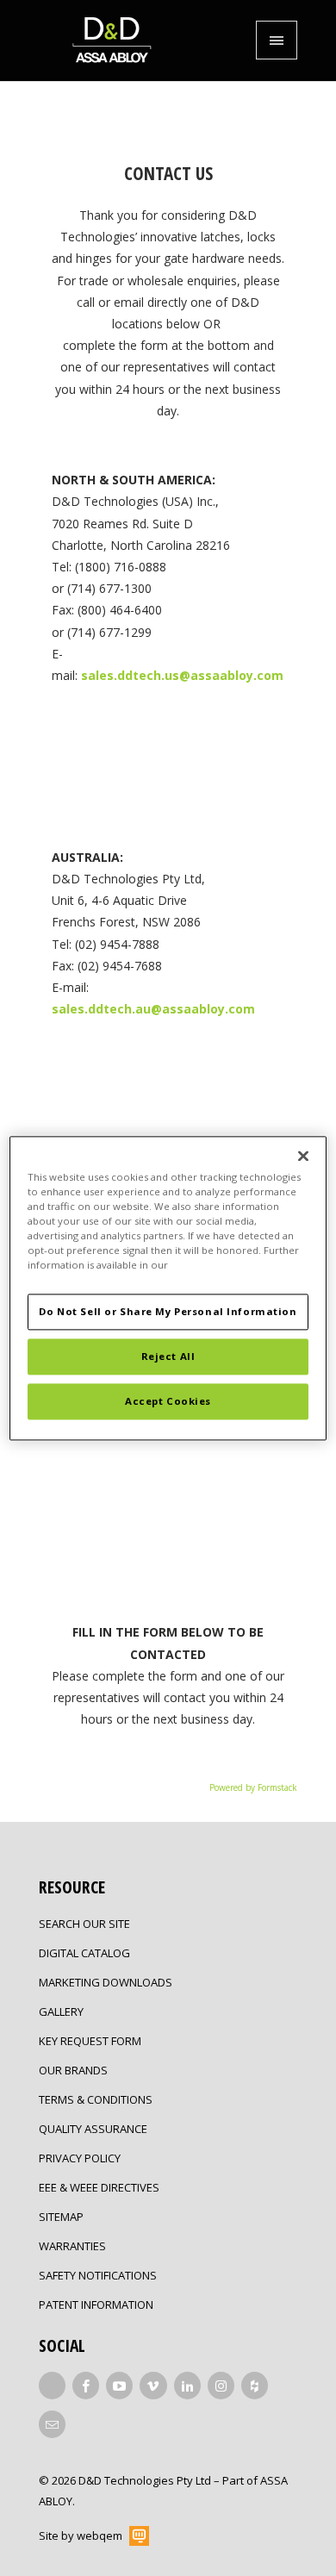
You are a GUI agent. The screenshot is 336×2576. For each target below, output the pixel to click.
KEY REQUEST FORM (90, 2041)
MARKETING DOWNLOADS (106, 1982)
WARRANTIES (72, 2246)
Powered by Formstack (253, 1787)
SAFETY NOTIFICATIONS (98, 2275)
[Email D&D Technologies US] (52, 2424)
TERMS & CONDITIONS (96, 2099)
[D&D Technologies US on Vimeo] (153, 2386)
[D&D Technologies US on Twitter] (52, 2386)
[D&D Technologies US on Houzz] (255, 2386)
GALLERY (61, 2012)
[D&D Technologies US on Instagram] (221, 2386)
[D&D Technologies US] (112, 41)
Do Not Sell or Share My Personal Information (168, 1311)
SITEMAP (61, 2217)
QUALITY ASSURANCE (93, 2129)
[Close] (303, 1156)
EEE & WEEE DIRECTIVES (99, 2187)
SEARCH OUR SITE (84, 1924)
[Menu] (277, 40)
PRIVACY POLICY (80, 2158)
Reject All (168, 1356)
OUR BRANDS (73, 2070)
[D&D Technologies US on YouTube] (119, 2386)
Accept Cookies (168, 1401)
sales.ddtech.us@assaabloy (182, 675)
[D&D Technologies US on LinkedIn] (187, 2386)
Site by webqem (81, 2535)
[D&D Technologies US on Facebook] (86, 2386)
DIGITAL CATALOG (84, 1953)
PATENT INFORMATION (96, 2305)
